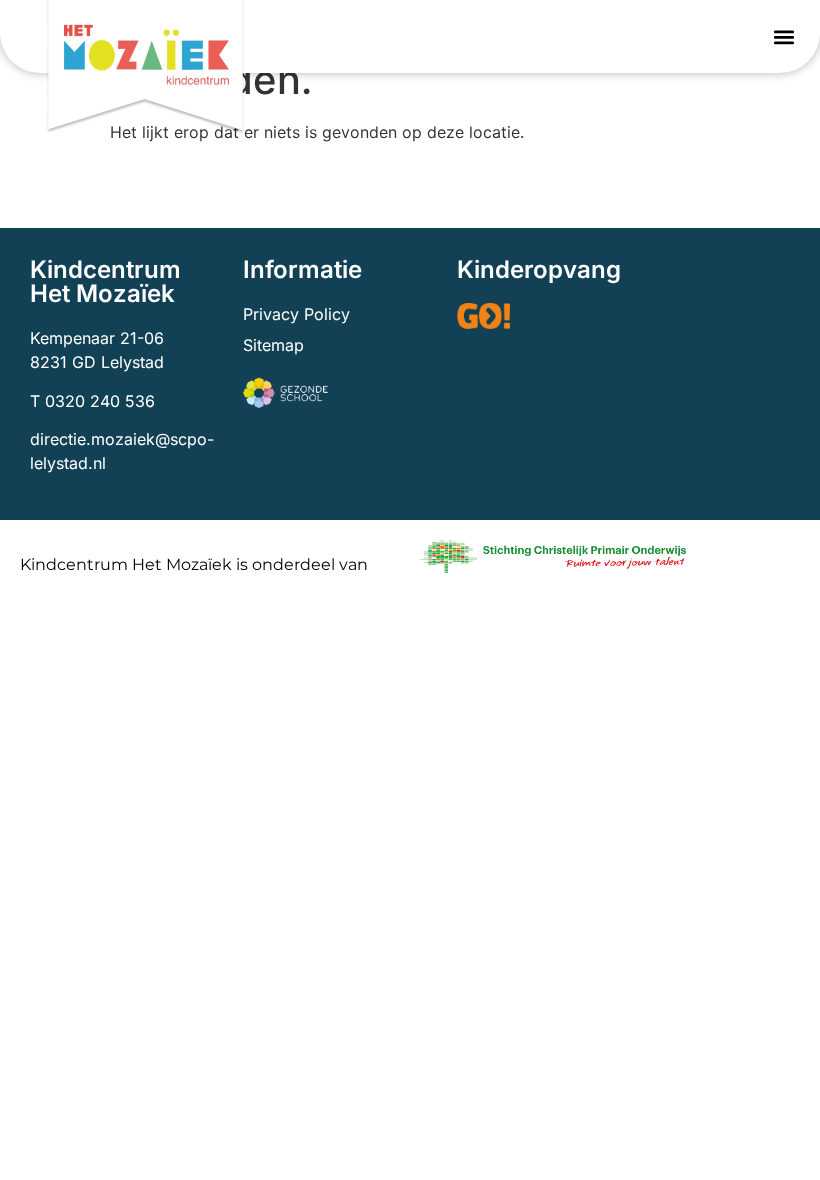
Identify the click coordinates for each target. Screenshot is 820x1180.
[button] (783, 36)
